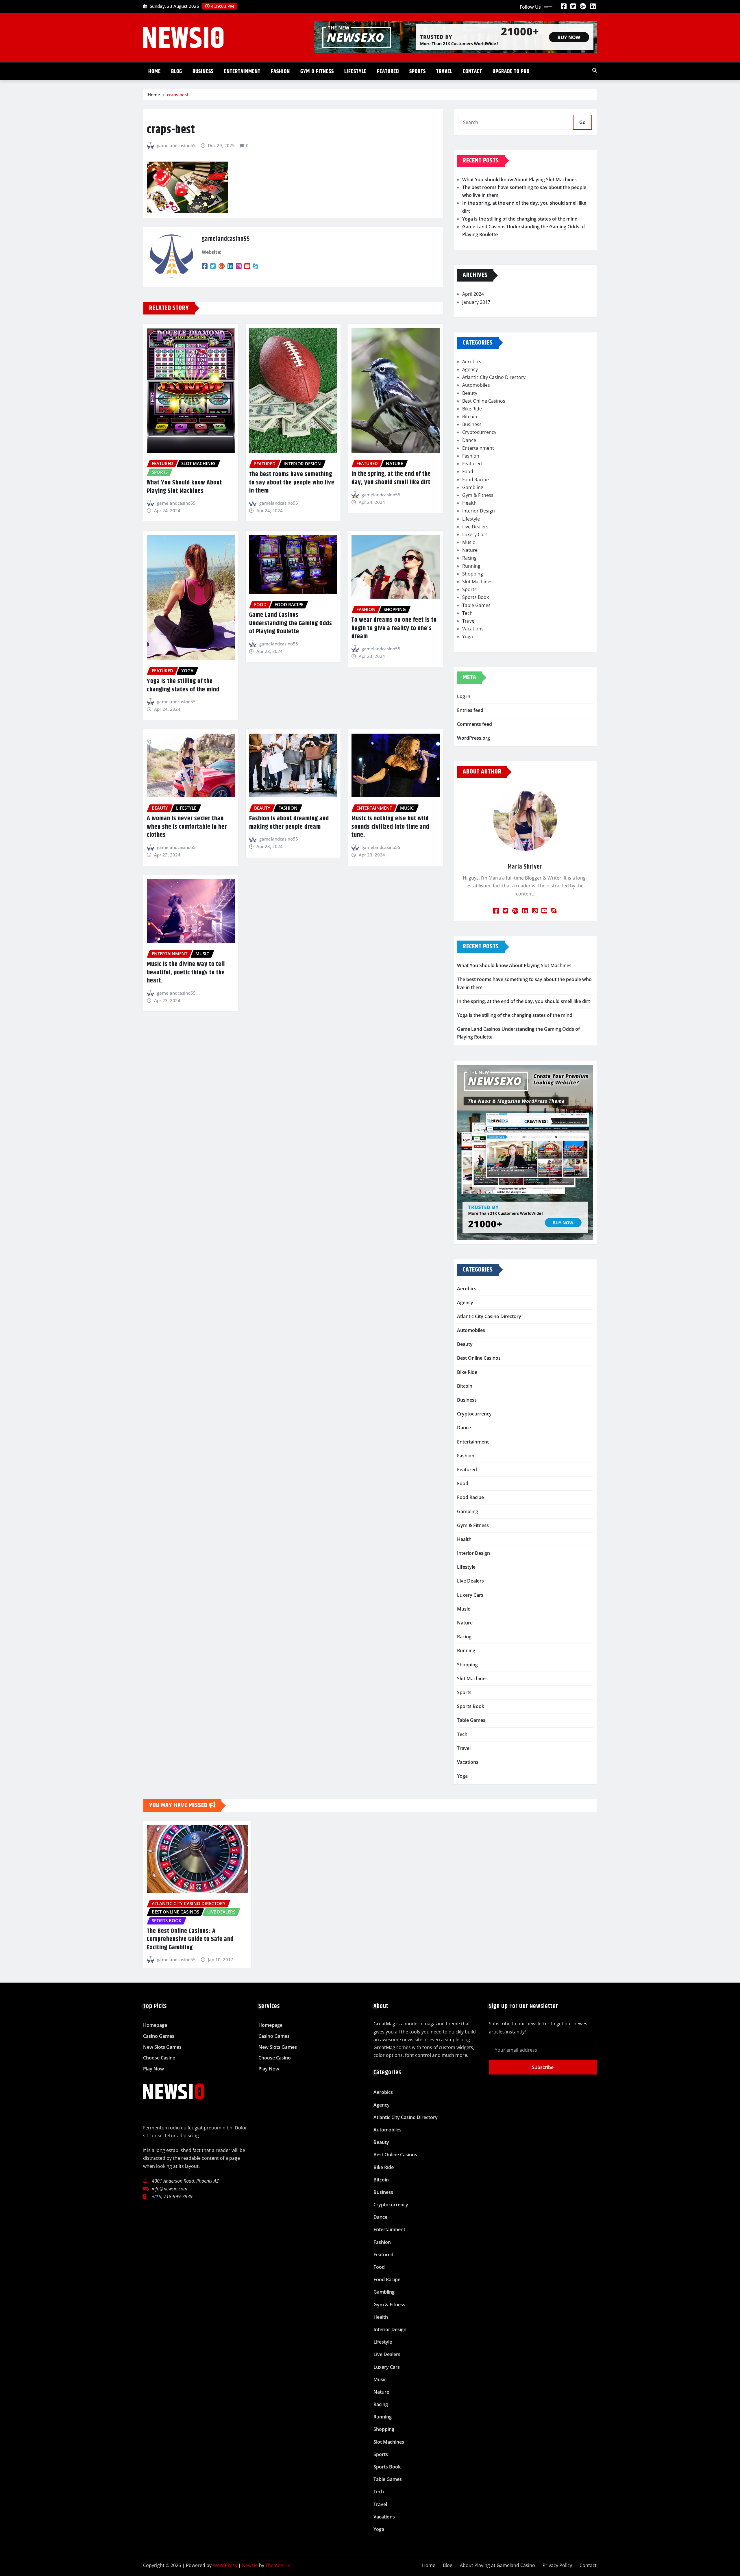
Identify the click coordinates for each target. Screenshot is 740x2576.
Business (203, 72)
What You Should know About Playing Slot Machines (184, 487)
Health (469, 503)
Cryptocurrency (479, 432)
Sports (418, 72)
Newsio (250, 2565)
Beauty (470, 393)
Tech (467, 613)
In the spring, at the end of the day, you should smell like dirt (391, 478)
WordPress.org (473, 738)
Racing (469, 558)
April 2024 (473, 294)
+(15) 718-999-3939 (172, 2196)
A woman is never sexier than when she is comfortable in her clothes (187, 827)
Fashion (280, 72)
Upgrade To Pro (511, 72)
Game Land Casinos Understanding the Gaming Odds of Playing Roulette (291, 623)
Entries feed (470, 710)
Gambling (473, 487)
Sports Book (476, 597)
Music (469, 542)
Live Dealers (475, 527)
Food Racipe (476, 480)
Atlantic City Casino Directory (494, 377)
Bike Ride (472, 409)
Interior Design (479, 511)
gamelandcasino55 (176, 145)
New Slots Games (162, 2047)
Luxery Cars (475, 534)
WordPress (225, 2565)
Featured (388, 72)
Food (468, 471)
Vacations (473, 629)
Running (471, 566)
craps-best (178, 95)
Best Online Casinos (484, 401)
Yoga (468, 636)
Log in (464, 696)
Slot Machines (477, 582)
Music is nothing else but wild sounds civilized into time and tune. (390, 827)
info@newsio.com (170, 2189)
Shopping (473, 574)
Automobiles (476, 385)
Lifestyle (355, 72)
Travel (444, 72)
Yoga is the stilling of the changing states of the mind (183, 685)
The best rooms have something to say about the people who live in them (292, 483)
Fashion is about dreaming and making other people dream (289, 823)
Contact (472, 72)
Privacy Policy (557, 2565)
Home (155, 72)
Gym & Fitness (317, 72)
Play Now (153, 2069)
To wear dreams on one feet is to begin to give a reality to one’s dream (394, 628)
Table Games (476, 605)
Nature (470, 550)
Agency (470, 369)
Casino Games (159, 2036)
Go (582, 122)
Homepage (155, 2025)
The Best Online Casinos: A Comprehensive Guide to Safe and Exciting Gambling (190, 1939)
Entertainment (242, 72)
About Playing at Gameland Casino (497, 2565)
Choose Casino (159, 2058)
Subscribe (543, 2067)
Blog (177, 72)
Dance (469, 440)
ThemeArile (278, 2565)
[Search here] (595, 70)
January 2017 (476, 302)
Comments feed (474, 724)
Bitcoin (470, 417)
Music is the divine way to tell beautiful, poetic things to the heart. (186, 973)
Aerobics (472, 362)
